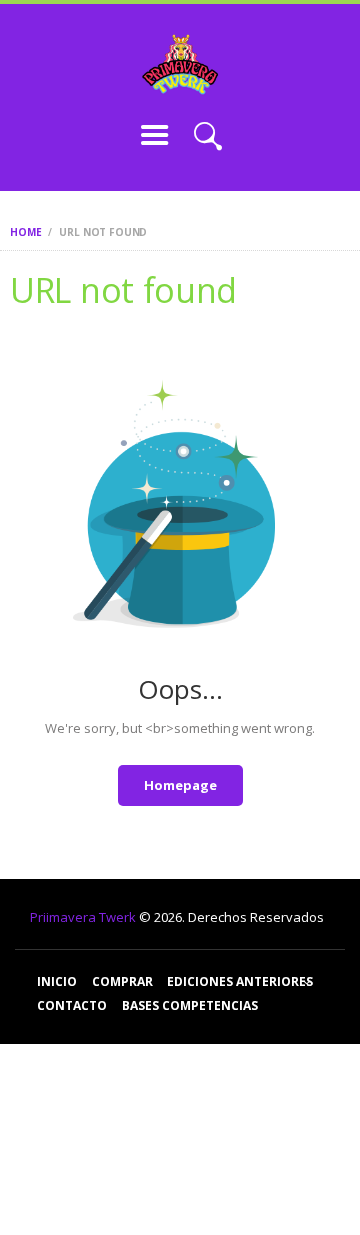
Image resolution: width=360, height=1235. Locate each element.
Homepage (180, 785)
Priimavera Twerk (84, 917)
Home (25, 232)
